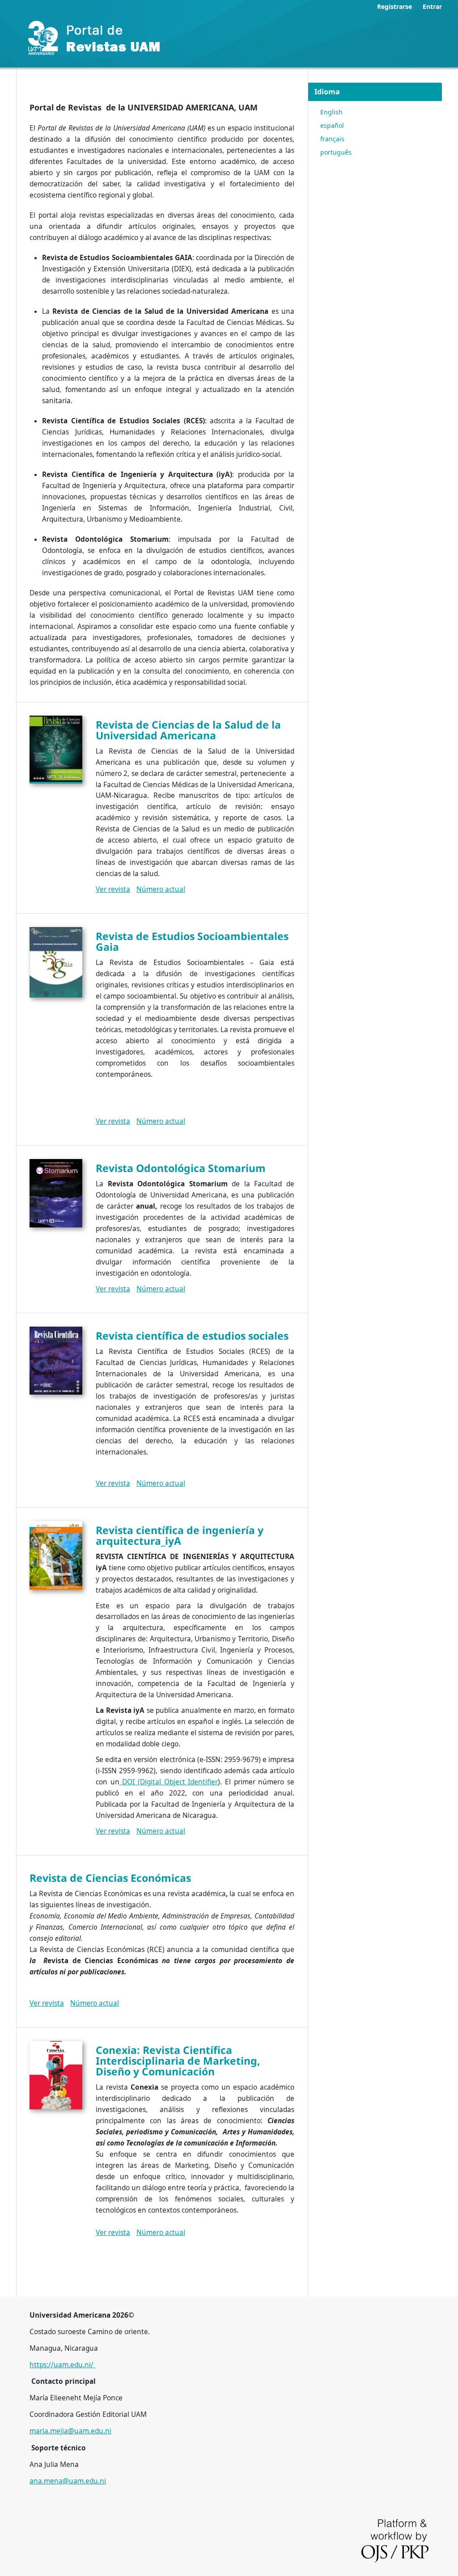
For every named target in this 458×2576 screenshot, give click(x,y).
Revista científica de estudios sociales (192, 1336)
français (332, 139)
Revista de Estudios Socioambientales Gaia (192, 941)
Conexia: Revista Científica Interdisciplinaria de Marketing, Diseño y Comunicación (178, 2061)
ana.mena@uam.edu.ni (68, 2481)
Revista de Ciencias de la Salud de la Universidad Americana (188, 730)
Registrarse (394, 6)
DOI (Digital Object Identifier (169, 1782)
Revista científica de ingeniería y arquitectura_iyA (180, 1535)
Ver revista (113, 889)
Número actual (161, 889)
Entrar (432, 6)
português (336, 152)
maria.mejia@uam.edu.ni (70, 2431)
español (332, 125)
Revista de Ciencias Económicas (110, 1878)
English (331, 112)
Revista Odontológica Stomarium (181, 1168)
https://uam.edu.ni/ (62, 2365)
